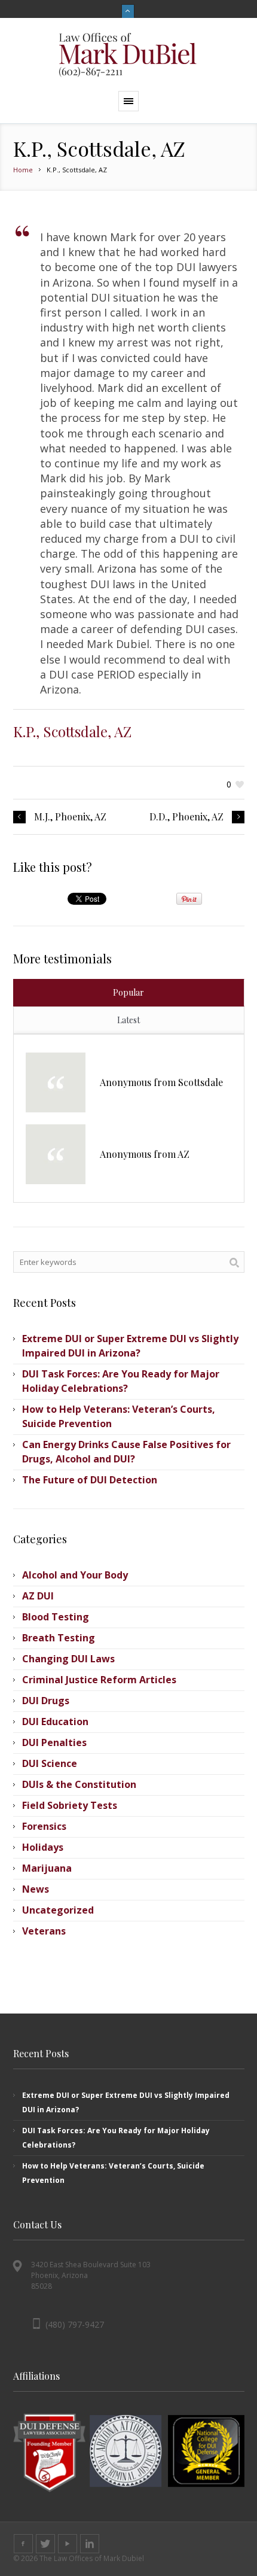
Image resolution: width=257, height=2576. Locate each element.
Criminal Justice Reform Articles (99, 1680)
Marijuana (47, 1868)
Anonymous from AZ (145, 1154)
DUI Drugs (46, 1701)
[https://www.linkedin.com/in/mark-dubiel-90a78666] (90, 2544)
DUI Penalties (54, 1742)
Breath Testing (59, 1638)
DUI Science (50, 1763)
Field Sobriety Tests (70, 1805)
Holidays (43, 1847)
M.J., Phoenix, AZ (70, 817)
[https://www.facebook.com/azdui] (23, 2544)
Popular (128, 992)
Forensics (44, 1826)
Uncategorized (58, 1910)
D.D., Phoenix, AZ (186, 817)
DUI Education (55, 1722)
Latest (128, 1020)
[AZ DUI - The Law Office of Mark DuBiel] (128, 54)
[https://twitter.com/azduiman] (45, 2544)
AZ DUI (38, 1596)
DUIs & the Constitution (79, 1784)
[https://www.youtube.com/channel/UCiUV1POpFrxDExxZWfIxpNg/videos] (68, 2544)
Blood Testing (56, 1617)
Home (23, 170)
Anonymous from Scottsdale (161, 1082)
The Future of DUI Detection (90, 1480)
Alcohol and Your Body (75, 1575)
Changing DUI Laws (68, 1659)
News (36, 1889)
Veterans (44, 1931)
